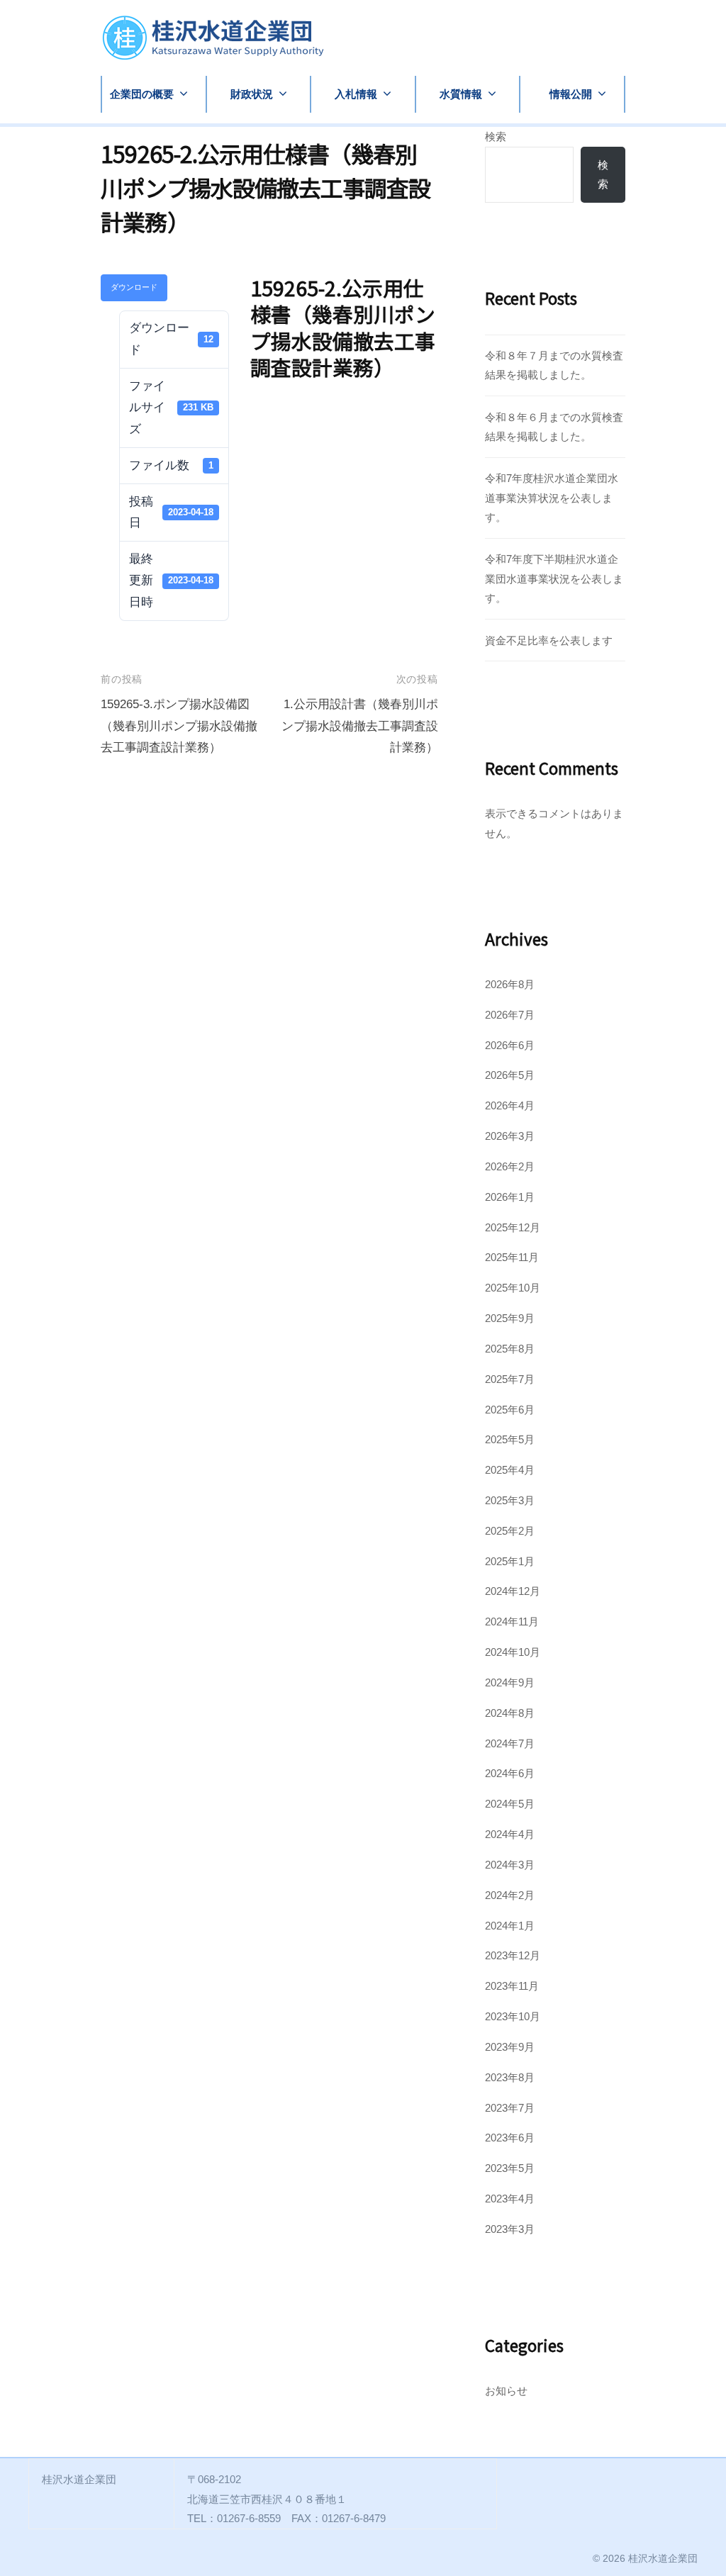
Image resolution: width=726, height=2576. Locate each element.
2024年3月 (510, 1865)
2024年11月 (512, 1622)
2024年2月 (510, 1895)
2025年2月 (510, 1531)
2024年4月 (510, 1834)
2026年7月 (510, 1015)
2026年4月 (510, 1105)
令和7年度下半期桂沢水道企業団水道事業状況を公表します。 (554, 578)
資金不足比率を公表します (549, 640)
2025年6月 (510, 1410)
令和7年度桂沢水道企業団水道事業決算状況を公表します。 (552, 498)
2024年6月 (510, 1773)
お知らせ (506, 2391)
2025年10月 (513, 1288)
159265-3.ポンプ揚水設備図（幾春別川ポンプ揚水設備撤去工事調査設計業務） (179, 726)
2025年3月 (510, 1500)
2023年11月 (512, 1986)
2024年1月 (510, 1926)
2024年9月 (510, 1682)
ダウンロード (134, 287)
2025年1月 (510, 1561)
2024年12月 (513, 1591)
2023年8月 (510, 2077)
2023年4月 (510, 2199)
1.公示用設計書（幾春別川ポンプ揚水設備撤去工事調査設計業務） (360, 726)
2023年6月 (510, 2138)
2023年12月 (513, 1955)
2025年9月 (510, 1318)
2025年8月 (510, 1349)
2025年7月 (510, 1379)
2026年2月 (510, 1166)
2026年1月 (510, 1197)
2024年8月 (510, 1713)
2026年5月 (510, 1075)
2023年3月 (510, 2229)
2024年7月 (510, 1743)
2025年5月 (510, 1439)
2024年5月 (510, 1804)
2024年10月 (513, 1652)
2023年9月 (510, 2047)
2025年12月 (513, 1227)
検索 (496, 136)
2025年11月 (512, 1257)
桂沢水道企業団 (663, 2558)
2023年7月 (510, 2108)
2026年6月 (510, 1045)
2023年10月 (513, 2016)
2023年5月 (510, 2168)
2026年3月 (510, 1136)
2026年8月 (510, 984)
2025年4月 (510, 1470)
